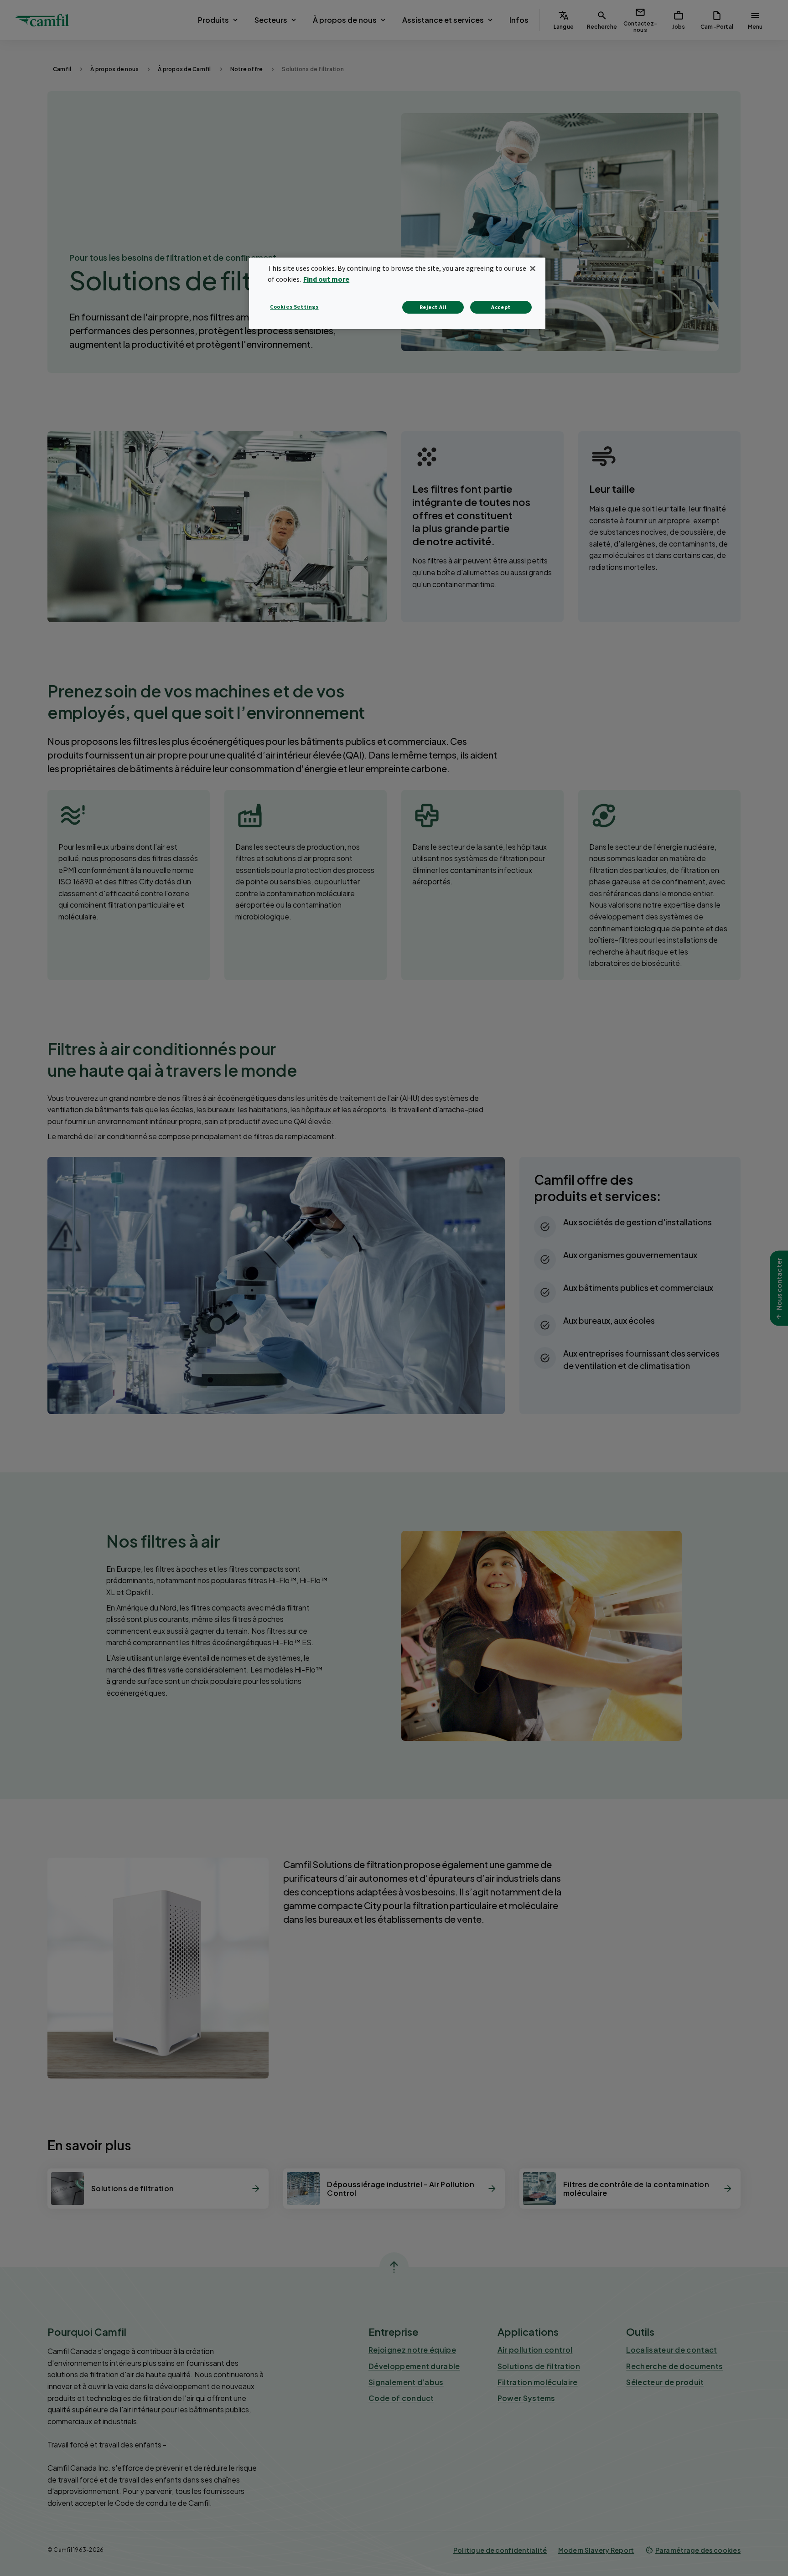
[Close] (533, 268)
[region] (397, 293)
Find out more (326, 279)
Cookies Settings (294, 307)
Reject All (433, 307)
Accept (501, 307)
